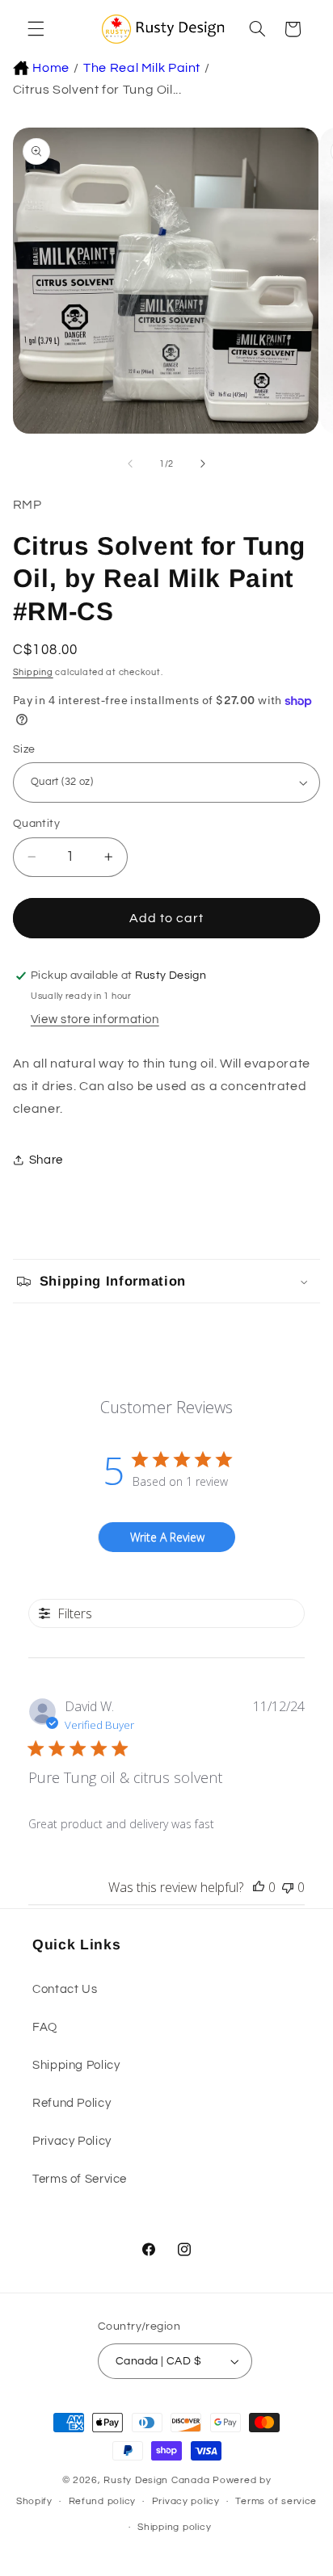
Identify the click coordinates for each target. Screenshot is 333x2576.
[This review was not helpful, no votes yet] (288, 1887)
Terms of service (276, 2501)
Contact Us (65, 1989)
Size (24, 749)
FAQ (45, 2027)
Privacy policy (186, 2501)
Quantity (36, 824)
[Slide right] (203, 464)
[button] (34, 29)
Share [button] (46, 1160)
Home (51, 68)
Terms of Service (80, 2179)
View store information (95, 1019)
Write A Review (167, 1537)
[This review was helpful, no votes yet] (259, 1887)
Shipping (33, 672)
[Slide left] (130, 464)
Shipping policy (174, 2527)
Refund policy (103, 2501)
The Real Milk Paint (142, 68)
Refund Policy (72, 2103)
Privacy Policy (72, 2141)
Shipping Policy (76, 2065)
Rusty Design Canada (158, 2480)
